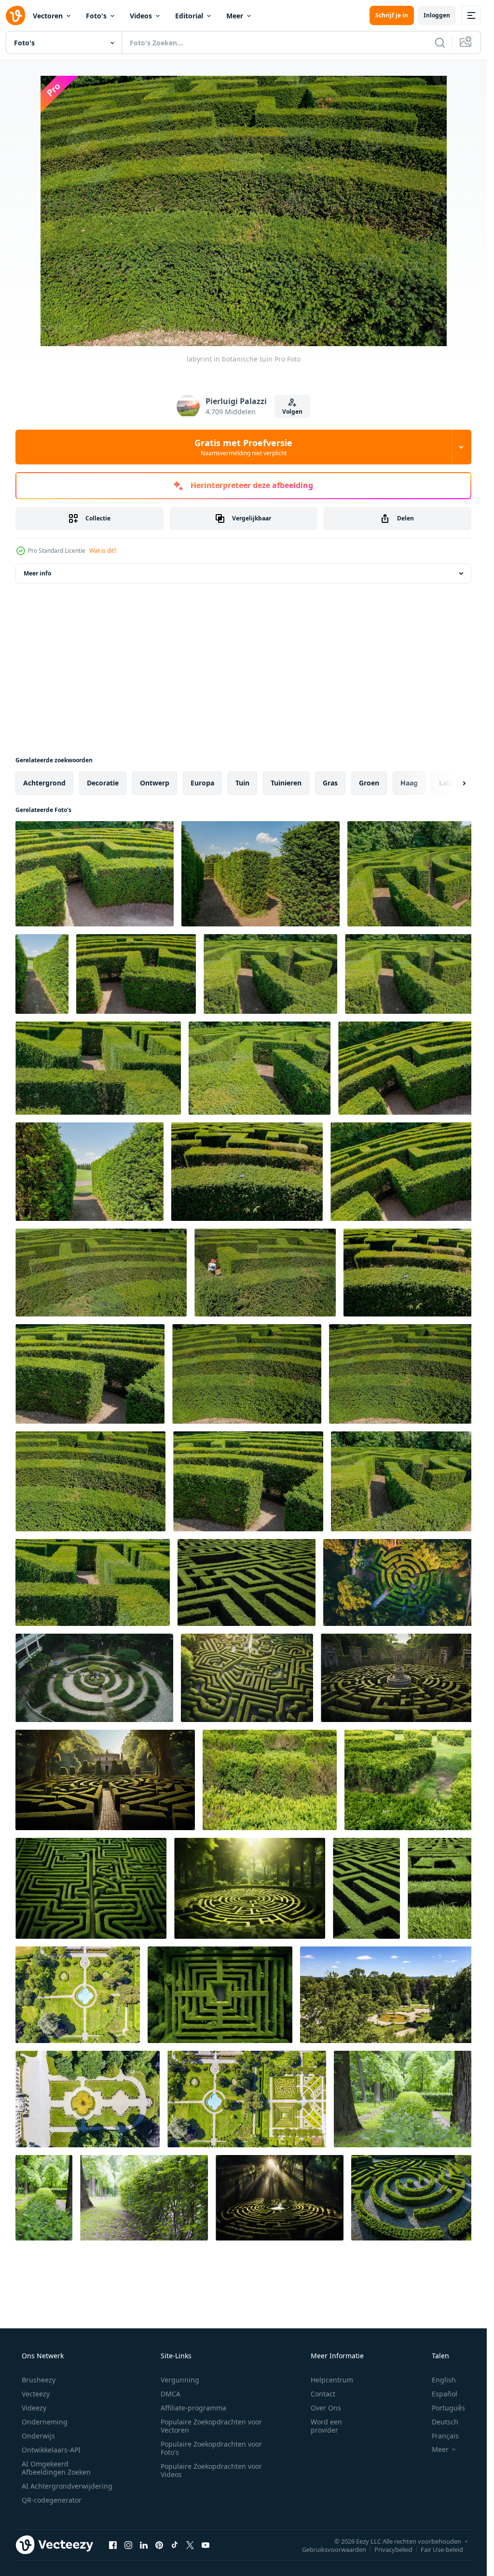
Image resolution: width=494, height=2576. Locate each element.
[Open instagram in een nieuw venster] (128, 2545)
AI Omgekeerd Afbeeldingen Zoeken (56, 2468)
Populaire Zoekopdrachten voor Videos (211, 2470)
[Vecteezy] (15, 15)
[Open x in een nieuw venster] (190, 2545)
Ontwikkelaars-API (51, 2450)
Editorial (189, 16)
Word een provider (326, 2426)
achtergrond (44, 783)
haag (409, 783)
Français (445, 2436)
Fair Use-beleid (442, 2549)
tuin (242, 783)
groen (369, 783)
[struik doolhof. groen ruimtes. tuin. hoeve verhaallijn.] (270, 1780)
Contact (323, 2394)
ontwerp (155, 783)
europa (202, 783)
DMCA (171, 2394)
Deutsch (445, 2422)
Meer (235, 16)
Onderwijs (38, 2436)
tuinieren (286, 783)
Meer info (37, 573)
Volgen (292, 412)
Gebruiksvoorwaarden (334, 2549)
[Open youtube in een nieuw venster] (206, 2545)
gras (330, 783)
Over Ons (326, 2408)
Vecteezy (36, 2394)
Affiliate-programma (193, 2408)
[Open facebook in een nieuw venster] (113, 2545)
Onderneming (45, 2422)
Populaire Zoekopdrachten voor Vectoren (211, 2426)
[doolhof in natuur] (366, 1888)
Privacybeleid (393, 2549)
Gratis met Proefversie (243, 447)
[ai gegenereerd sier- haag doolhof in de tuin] (414, 2198)
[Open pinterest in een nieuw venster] (159, 2545)
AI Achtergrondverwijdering (67, 2486)
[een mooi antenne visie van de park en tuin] (389, 1995)
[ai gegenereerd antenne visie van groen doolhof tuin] (400, 1582)
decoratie (103, 783)
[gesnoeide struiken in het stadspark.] (406, 2099)
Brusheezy (39, 2380)
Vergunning (180, 2380)
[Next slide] (456, 783)
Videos (141, 16)
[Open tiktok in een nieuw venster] (175, 2545)
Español (445, 2394)
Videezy (34, 2408)
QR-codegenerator (52, 2500)
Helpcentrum (332, 2380)
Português (448, 2408)
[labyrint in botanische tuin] (95, 874)
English (444, 2380)
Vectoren (48, 16)
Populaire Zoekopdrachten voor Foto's (211, 2448)
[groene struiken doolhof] (247, 1582)
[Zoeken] (440, 42)
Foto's (96, 16)
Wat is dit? (103, 551)
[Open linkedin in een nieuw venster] (144, 2545)
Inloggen (437, 15)
